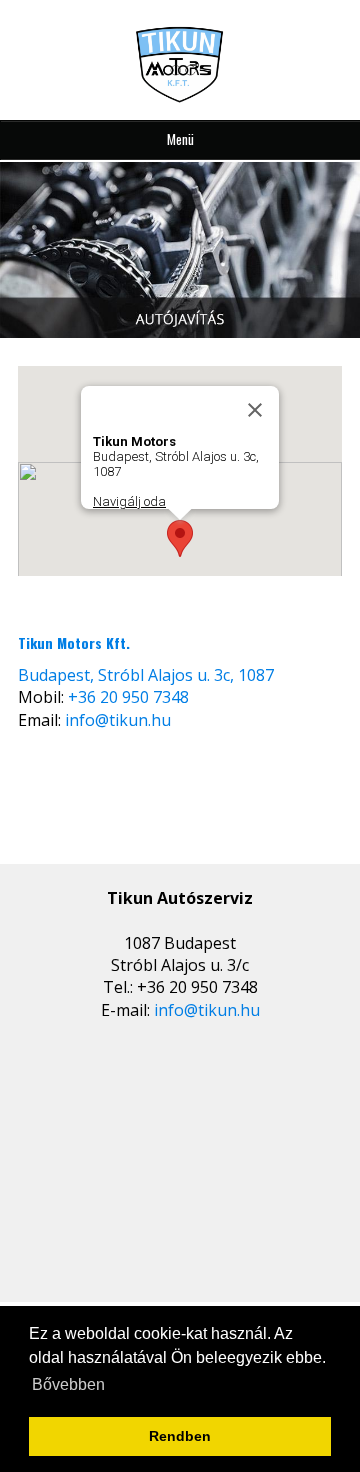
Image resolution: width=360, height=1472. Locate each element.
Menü (180, 139)
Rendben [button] (180, 1436)
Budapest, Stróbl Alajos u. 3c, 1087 (146, 675)
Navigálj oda (129, 501)
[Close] (255, 410)
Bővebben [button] (68, 1384)
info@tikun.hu (118, 720)
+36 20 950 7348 (128, 697)
